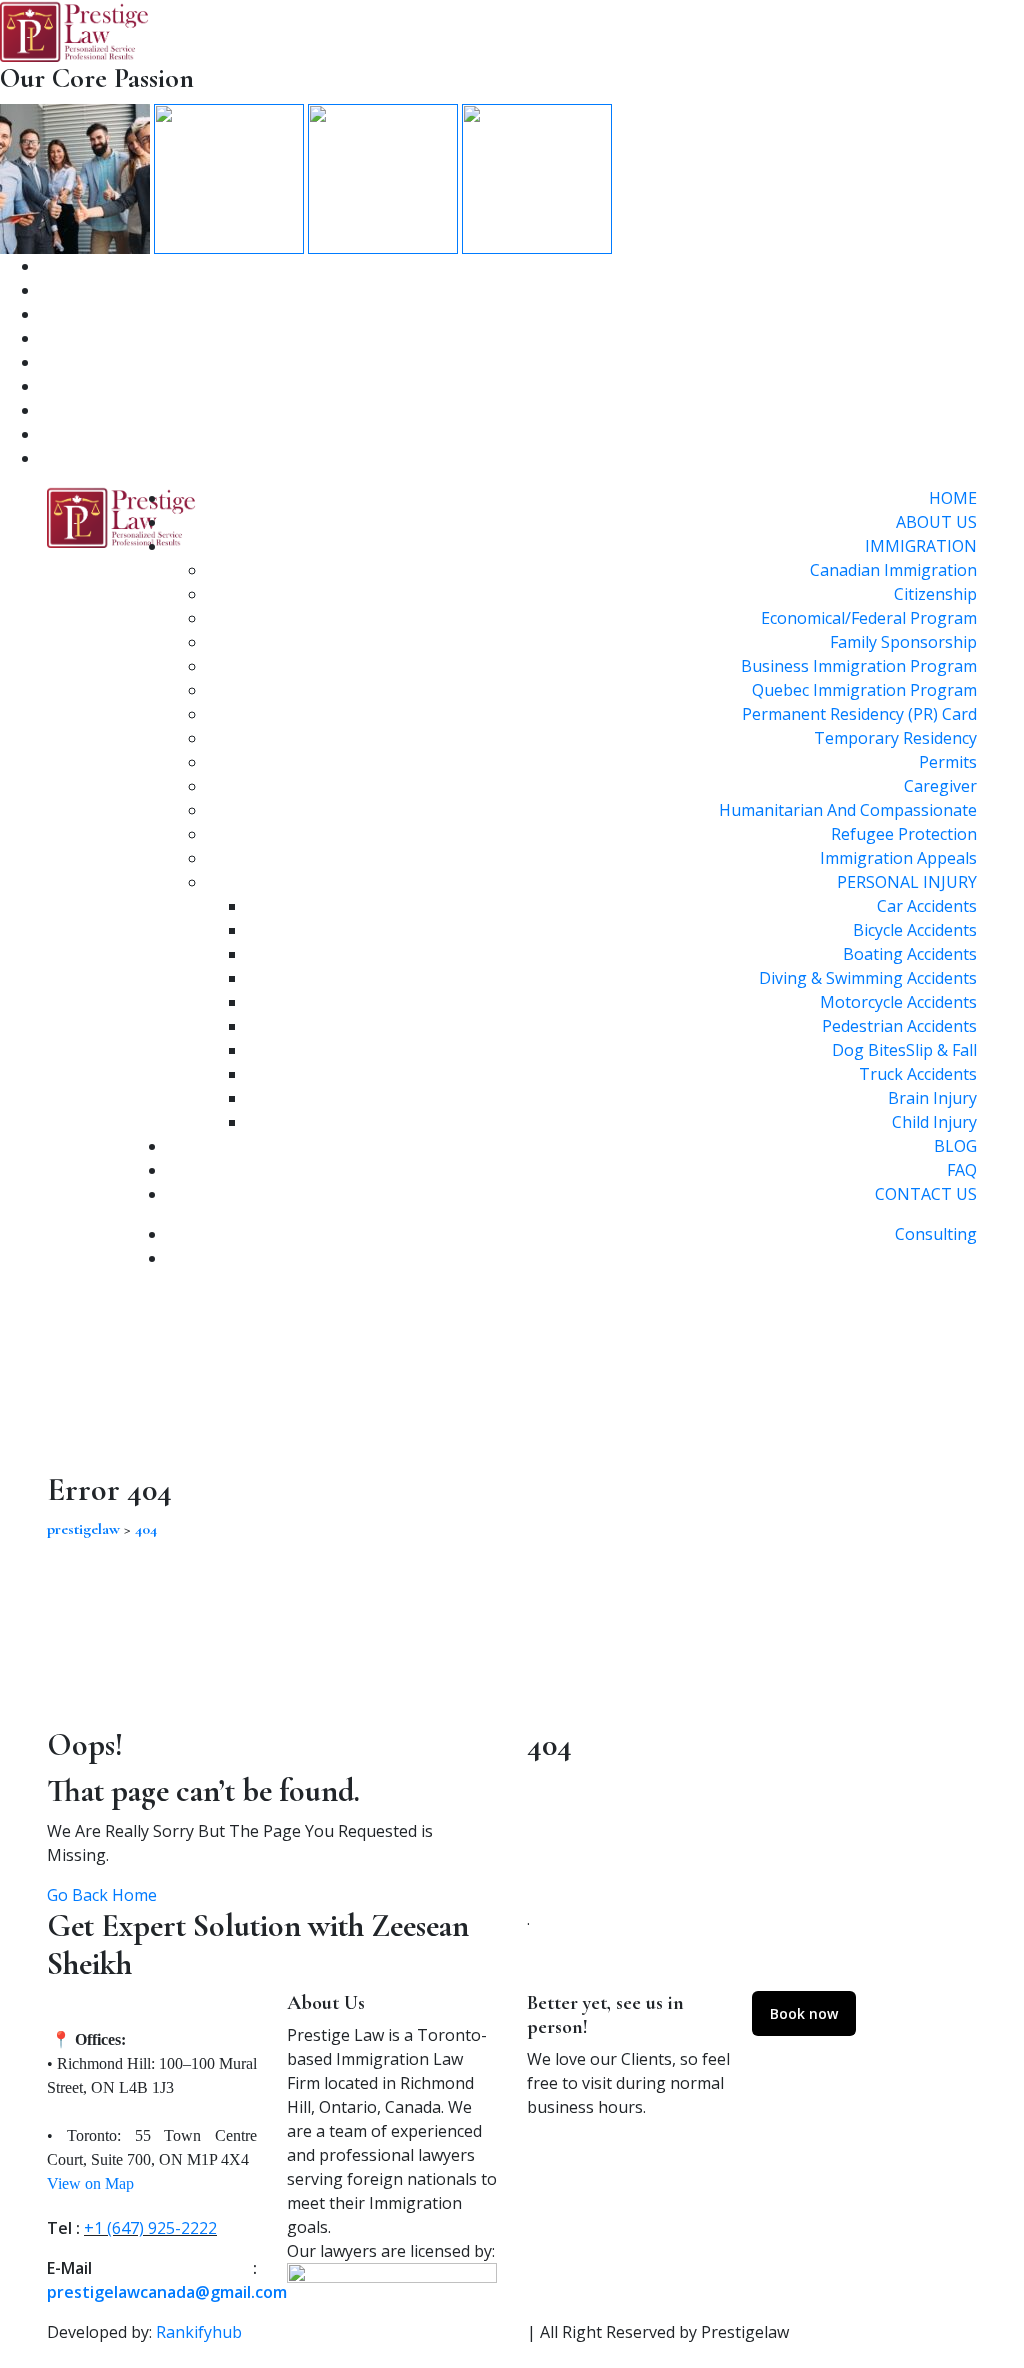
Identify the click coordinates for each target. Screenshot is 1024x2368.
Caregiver (940, 786)
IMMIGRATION (921, 546)
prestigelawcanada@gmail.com (167, 2292)
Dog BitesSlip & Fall (904, 1050)
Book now (804, 2013)
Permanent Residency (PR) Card (859, 714)
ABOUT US (936, 522)
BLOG (955, 1146)
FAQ (962, 1170)
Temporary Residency (895, 738)
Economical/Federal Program (869, 618)
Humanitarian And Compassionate (848, 810)
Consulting (936, 1234)
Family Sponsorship (903, 642)
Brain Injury (932, 1098)
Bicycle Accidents (915, 930)
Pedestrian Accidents (899, 1026)
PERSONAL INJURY (907, 882)
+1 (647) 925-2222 (150, 2228)
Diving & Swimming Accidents (868, 978)
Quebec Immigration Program (864, 690)
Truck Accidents (918, 1074)
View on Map (90, 2183)
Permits (948, 762)
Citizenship (935, 594)
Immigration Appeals (898, 858)
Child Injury (934, 1122)
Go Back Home (102, 1895)
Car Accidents (927, 906)
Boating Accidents (910, 954)
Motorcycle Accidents (898, 1002)
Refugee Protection (904, 834)
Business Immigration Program (859, 666)
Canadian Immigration (893, 570)
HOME (953, 498)
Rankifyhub (199, 2332)
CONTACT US (926, 1194)
